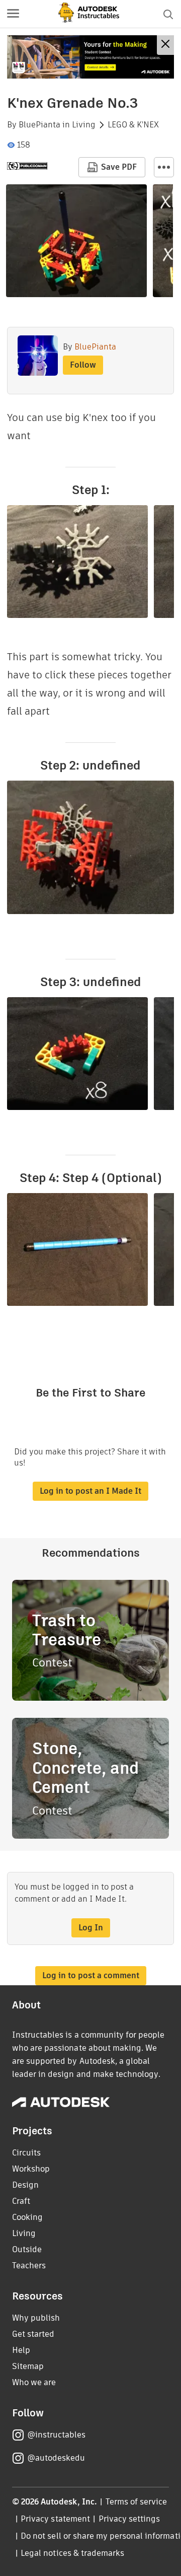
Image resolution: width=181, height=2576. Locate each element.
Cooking (27, 2217)
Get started (33, 2334)
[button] (13, 14)
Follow (83, 365)
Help (21, 2350)
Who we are (34, 2382)
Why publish (36, 2318)
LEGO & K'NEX (133, 125)
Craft (21, 2201)
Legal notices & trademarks (72, 2553)
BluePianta (39, 125)
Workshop (31, 2169)
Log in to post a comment (91, 1975)
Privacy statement (55, 2519)
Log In (91, 1928)
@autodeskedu (56, 2458)
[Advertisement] (90, 57)
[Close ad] (165, 45)
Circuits (26, 2153)
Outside (27, 2249)
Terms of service (137, 2502)
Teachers (29, 2266)
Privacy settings (129, 2519)
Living (84, 125)
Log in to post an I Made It (90, 1491)
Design (25, 2185)
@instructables (56, 2435)
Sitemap (28, 2366)
